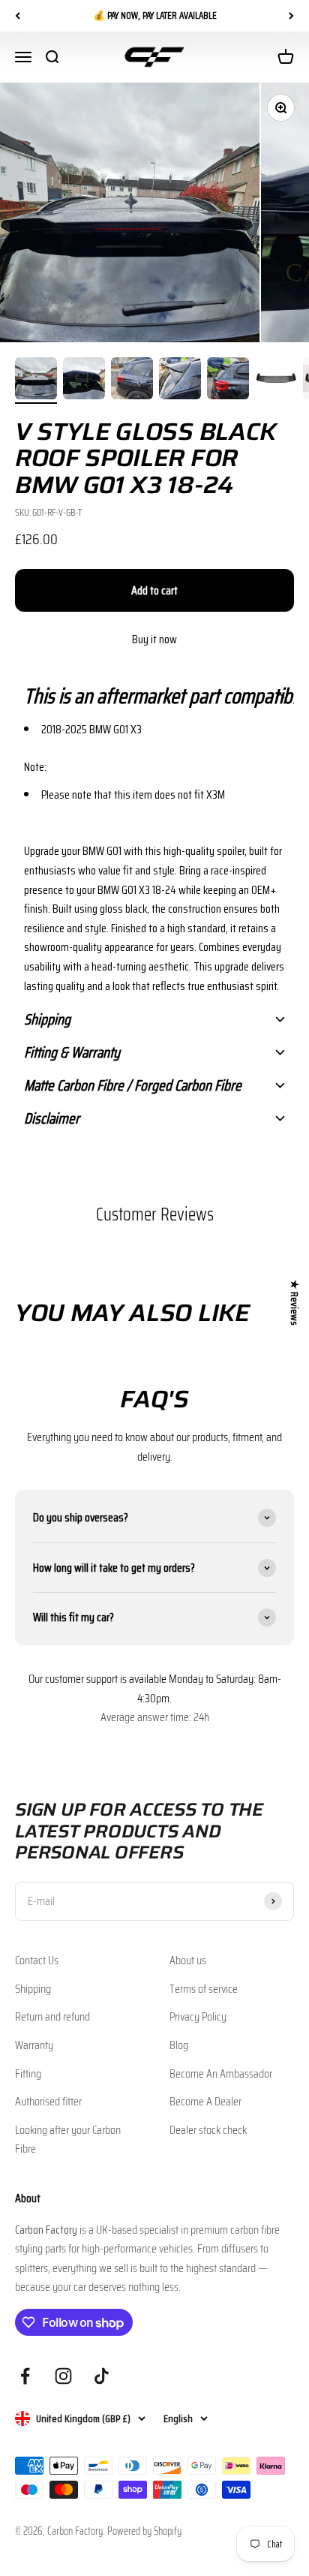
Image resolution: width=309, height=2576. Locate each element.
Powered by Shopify (144, 2531)
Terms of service (204, 1989)
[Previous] (18, 16)
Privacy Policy (198, 2016)
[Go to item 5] (228, 381)
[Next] (291, 16)
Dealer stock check (208, 2130)
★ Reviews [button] (295, 1303)
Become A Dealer (205, 2101)
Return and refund (52, 2016)
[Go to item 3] (132, 381)
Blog (179, 2045)
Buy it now (154, 639)
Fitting (28, 2073)
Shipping (33, 1989)
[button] (154, 696)
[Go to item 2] (84, 381)
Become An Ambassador (221, 2073)
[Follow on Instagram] (63, 2376)
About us (188, 1960)
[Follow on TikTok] (102, 2376)
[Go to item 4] (180, 381)
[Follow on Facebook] (25, 2376)
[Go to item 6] (276, 381)
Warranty (34, 2045)
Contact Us (37, 1960)
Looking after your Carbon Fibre (68, 2140)
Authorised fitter (48, 2101)
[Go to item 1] (36, 381)
